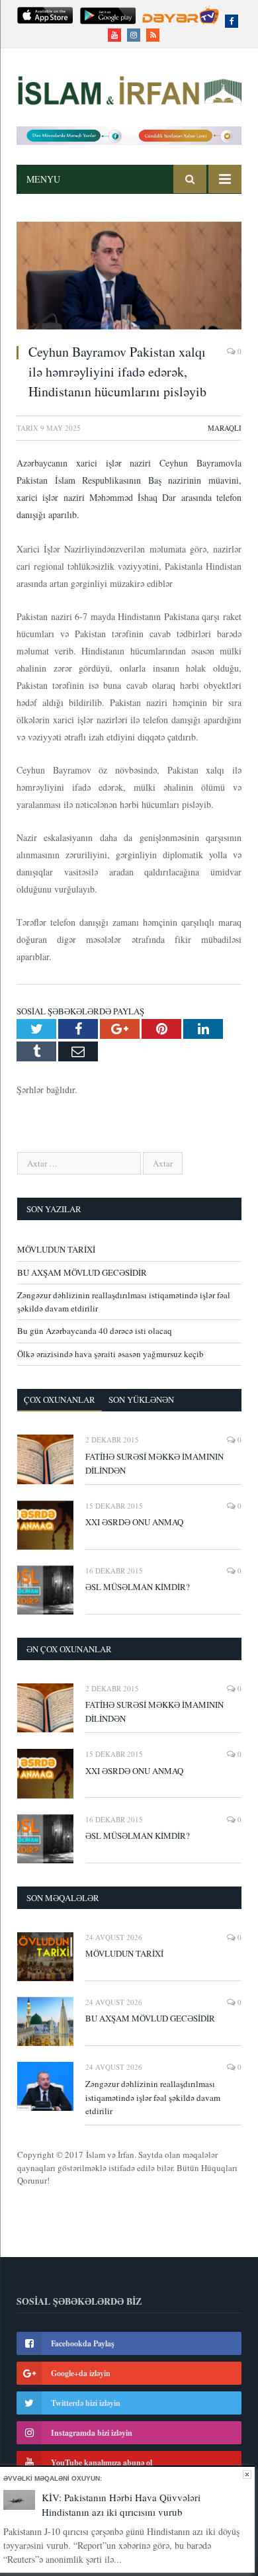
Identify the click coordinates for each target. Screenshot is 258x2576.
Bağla (247, 2474)
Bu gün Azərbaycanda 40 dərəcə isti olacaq (95, 1331)
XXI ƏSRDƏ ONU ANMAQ (134, 1522)
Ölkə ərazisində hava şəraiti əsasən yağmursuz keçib (110, 1354)
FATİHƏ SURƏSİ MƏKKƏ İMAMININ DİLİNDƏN (154, 1463)
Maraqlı (225, 428)
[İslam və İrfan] (129, 88)
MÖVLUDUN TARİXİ (56, 1249)
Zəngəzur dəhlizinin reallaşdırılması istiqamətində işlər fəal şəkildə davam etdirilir (153, 2098)
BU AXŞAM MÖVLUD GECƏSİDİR (82, 1272)
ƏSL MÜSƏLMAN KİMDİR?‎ (138, 1587)
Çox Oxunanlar (60, 1399)
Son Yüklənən (141, 1399)
